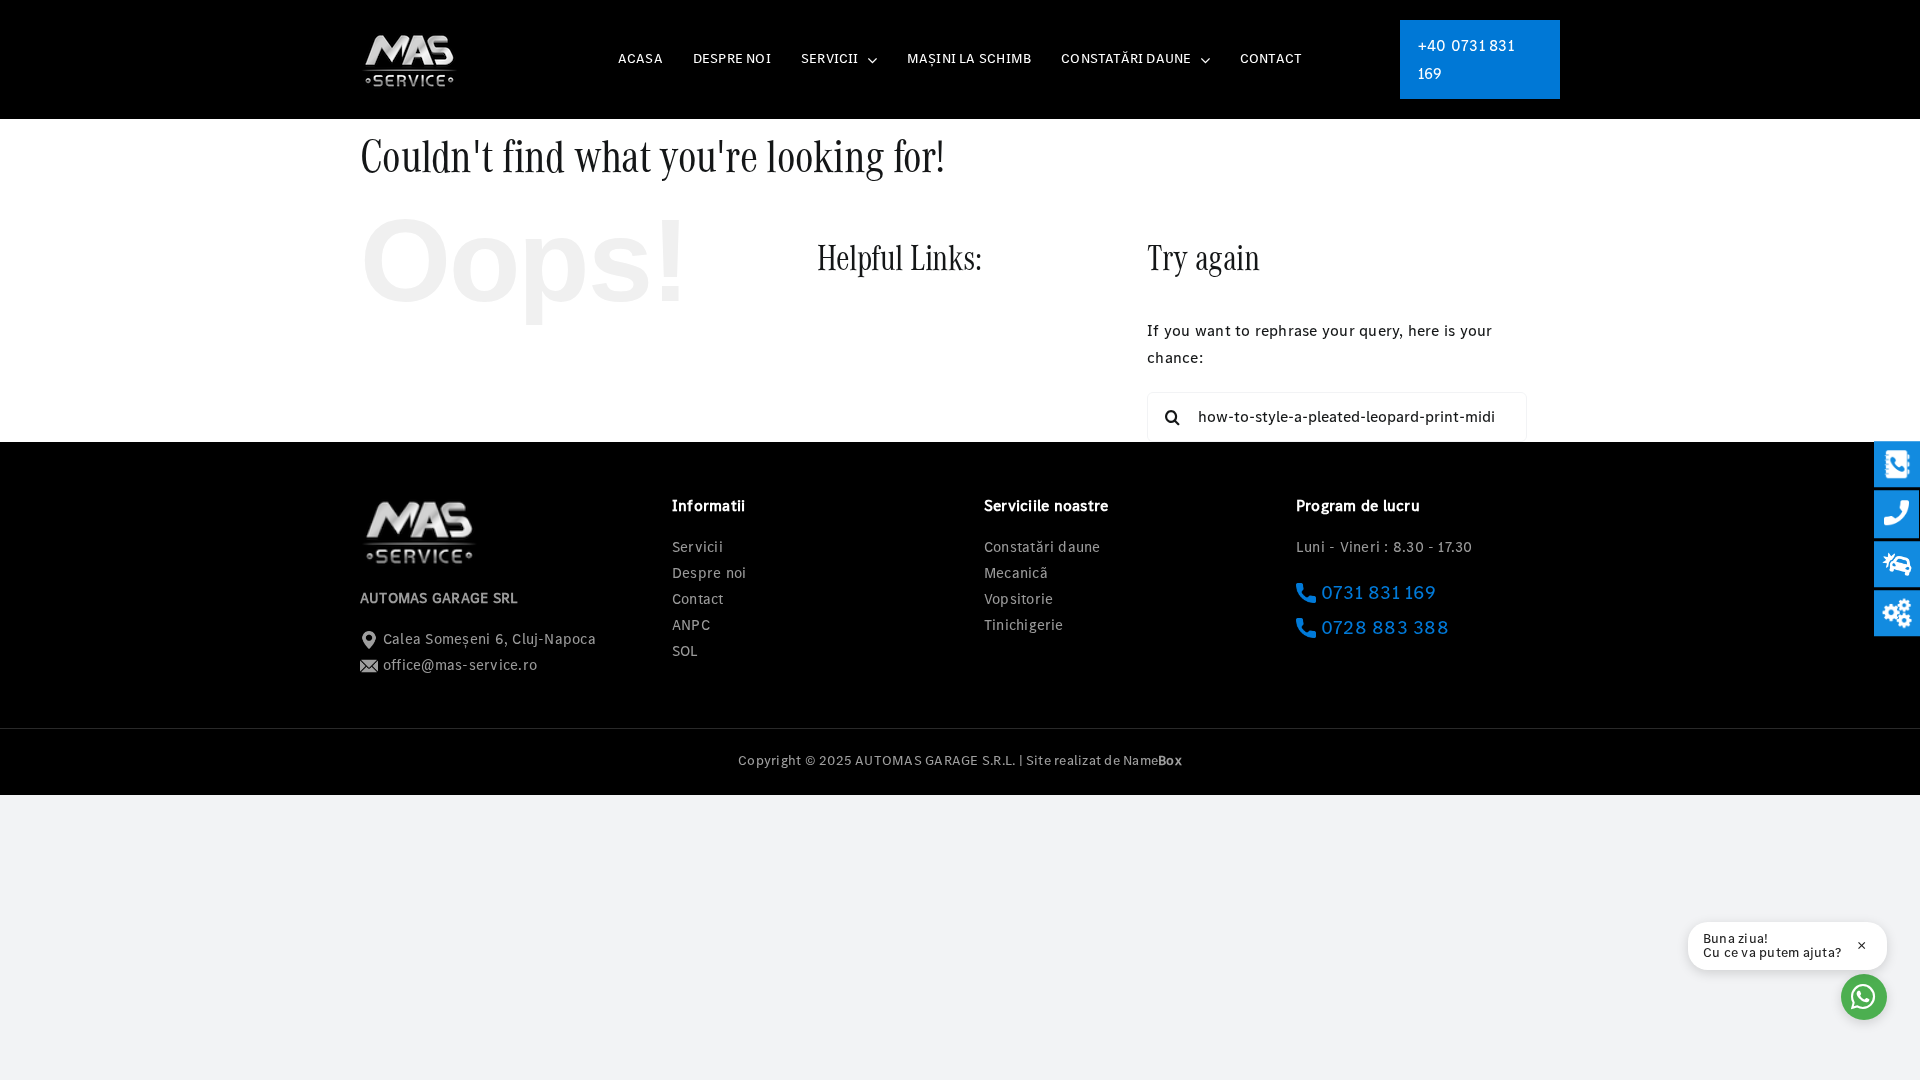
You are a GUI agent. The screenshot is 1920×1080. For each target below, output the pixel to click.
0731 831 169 (1378, 592)
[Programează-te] (1897, 464)
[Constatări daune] (1897, 564)
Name (1152, 760)
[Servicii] (1897, 613)
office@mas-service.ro (460, 665)
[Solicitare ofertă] (1896, 514)
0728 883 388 (1385, 627)
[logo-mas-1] (410, 34)
